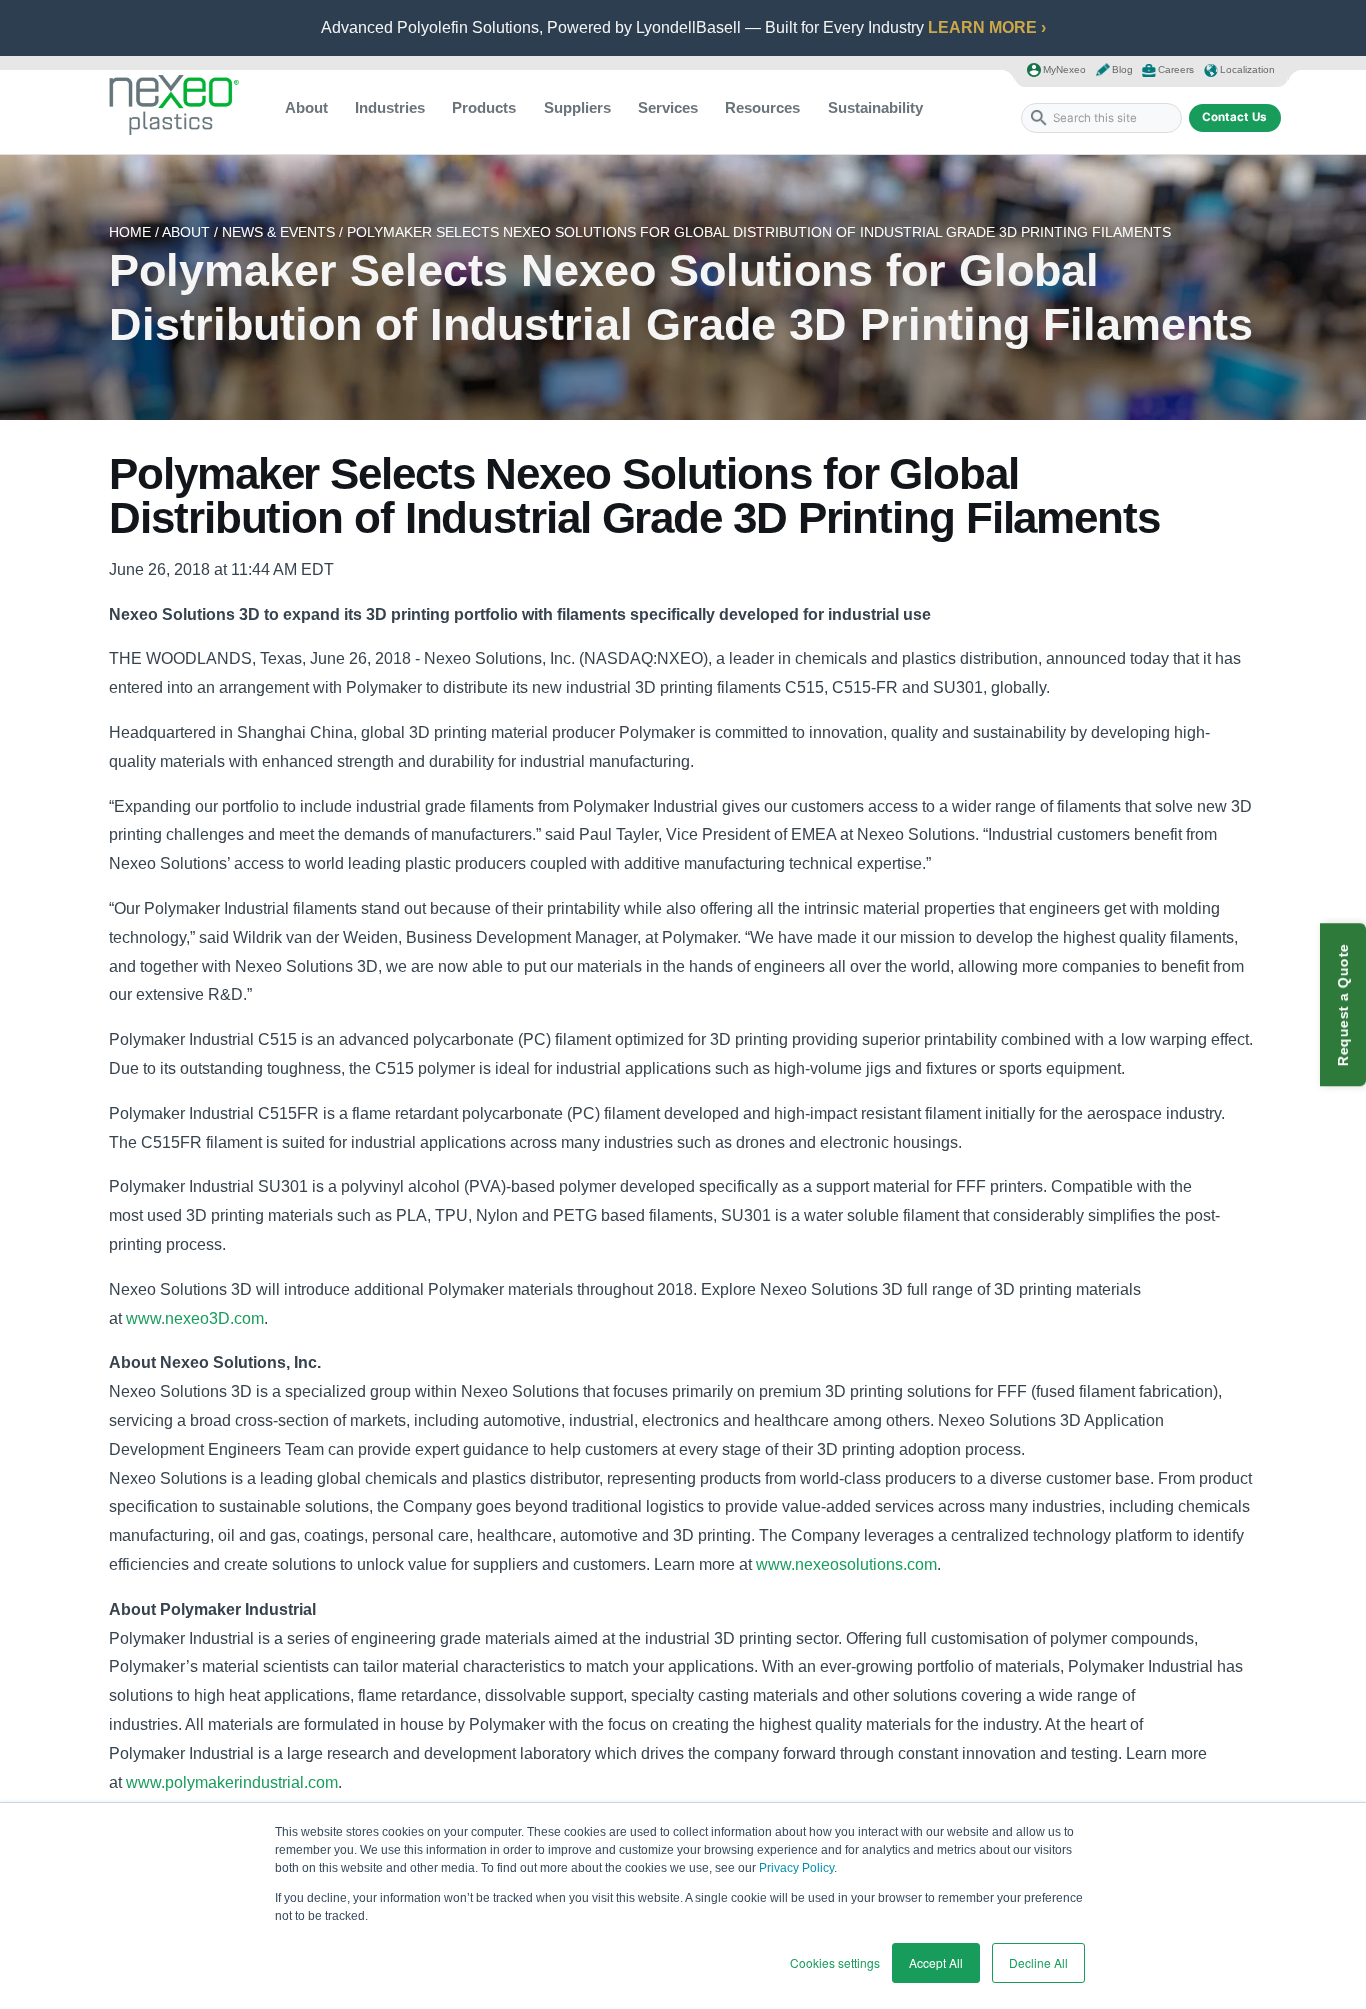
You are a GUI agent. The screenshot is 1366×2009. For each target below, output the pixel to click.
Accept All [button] (936, 1962)
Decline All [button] (1038, 1962)
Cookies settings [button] (835, 1962)
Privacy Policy (796, 1868)
